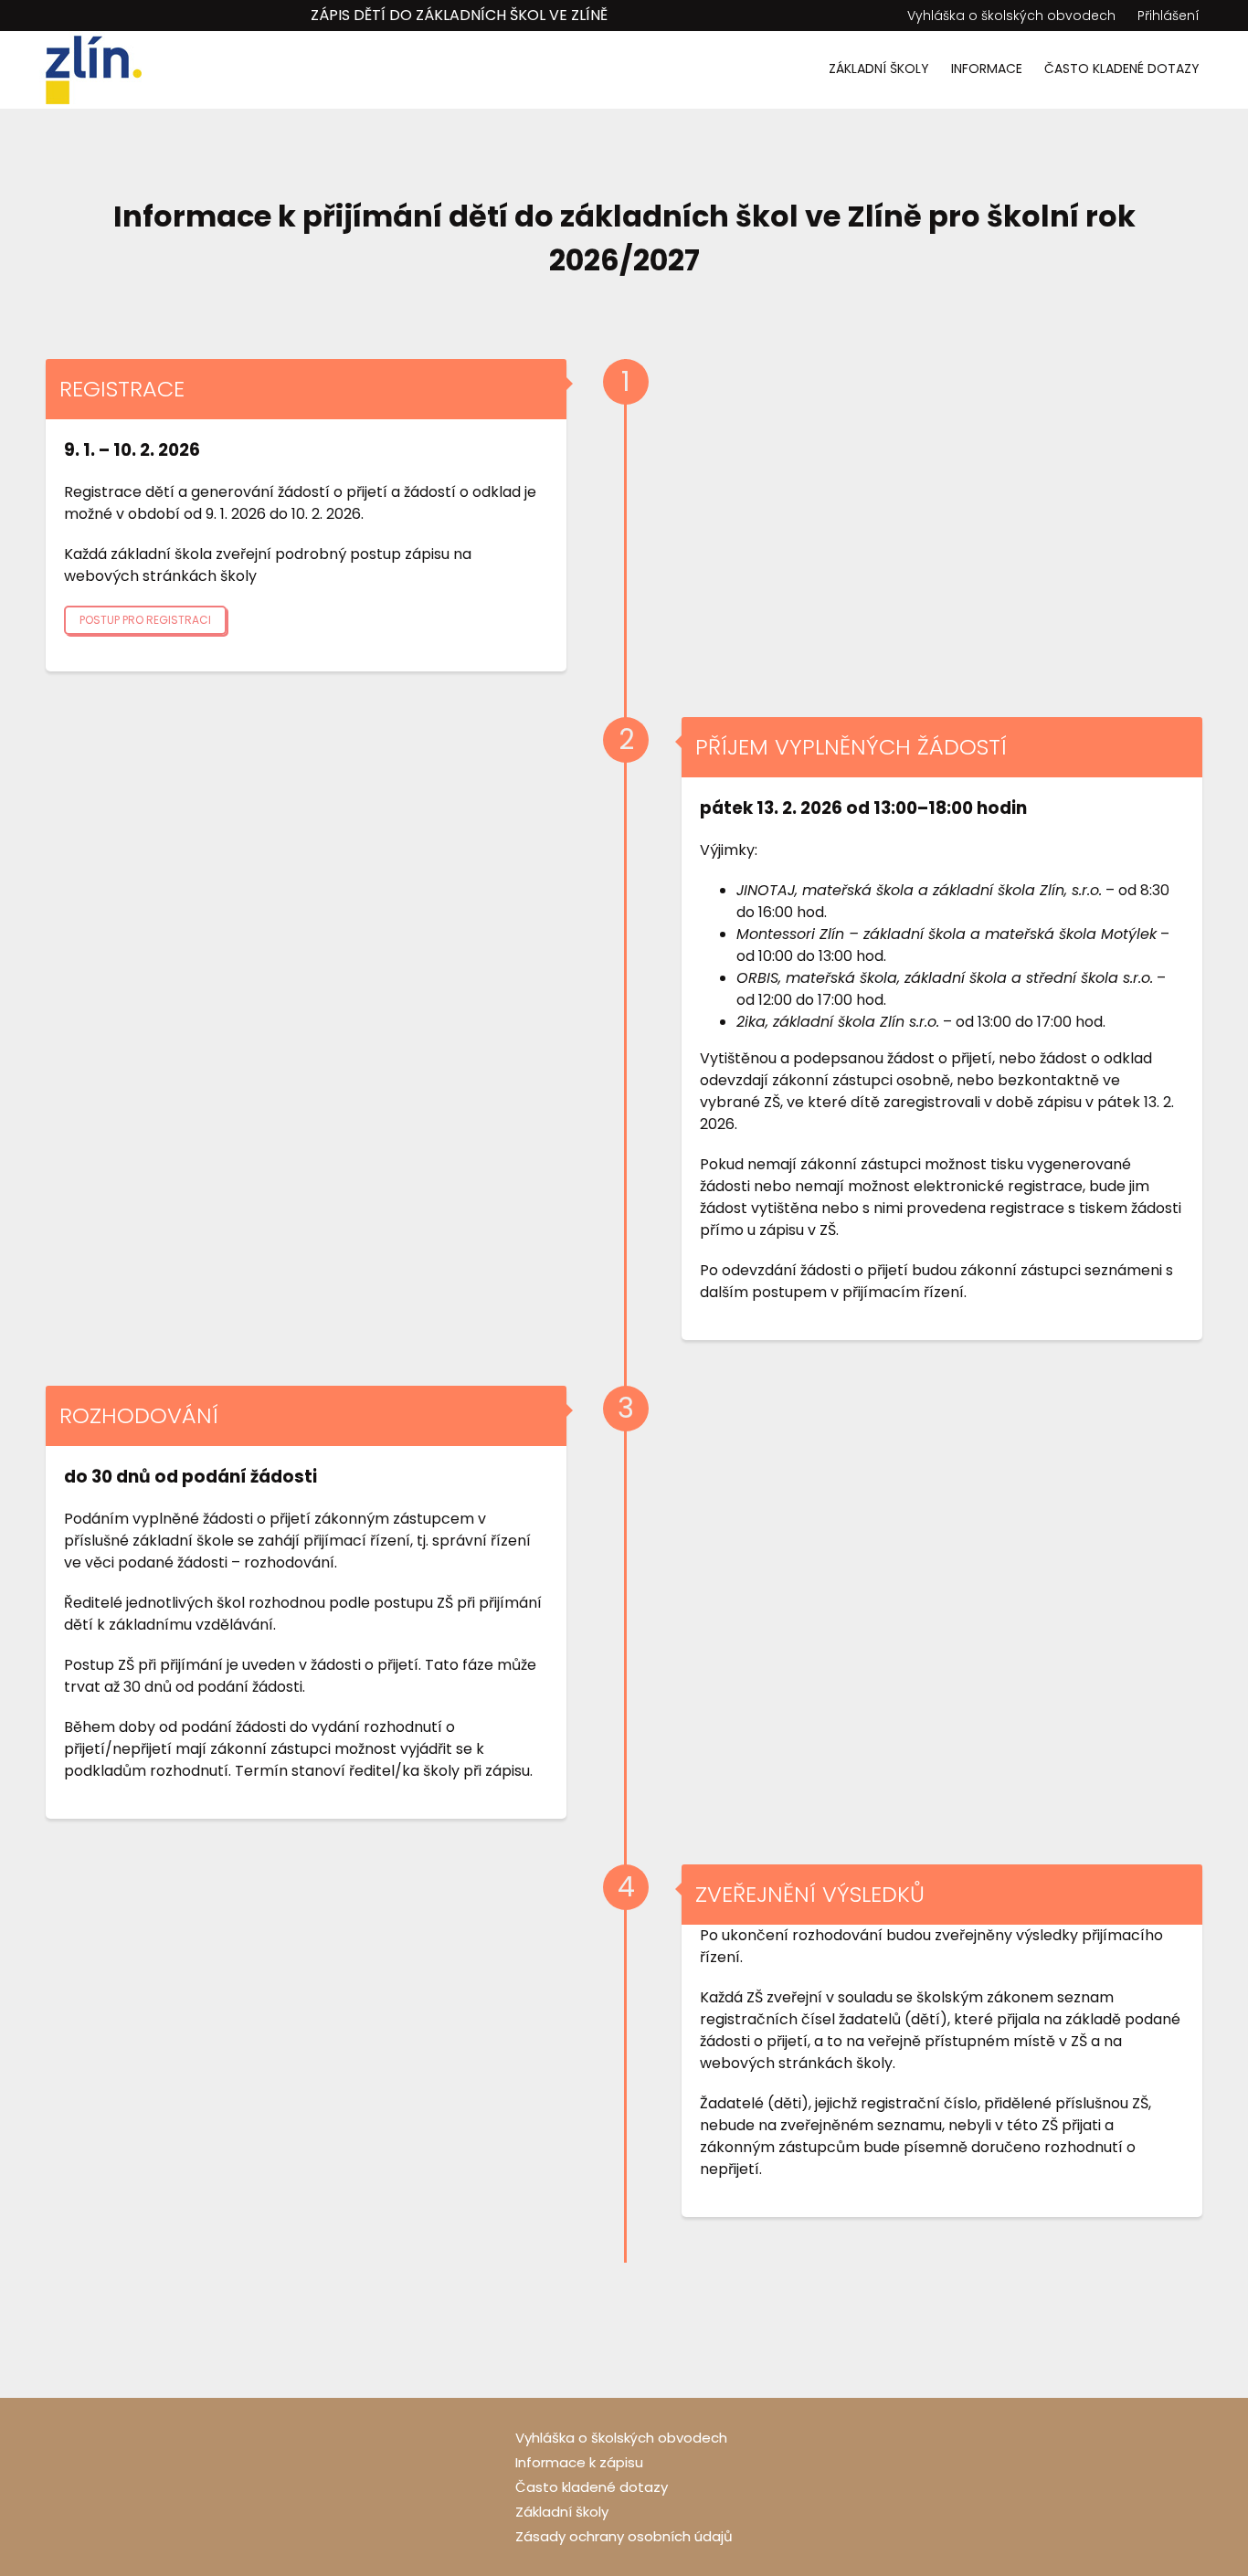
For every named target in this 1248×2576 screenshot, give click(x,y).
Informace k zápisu (579, 2462)
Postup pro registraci (145, 620)
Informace (987, 69)
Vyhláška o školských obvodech (1011, 16)
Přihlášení (1169, 16)
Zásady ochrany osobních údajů (624, 2536)
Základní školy (879, 69)
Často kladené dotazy (1122, 69)
